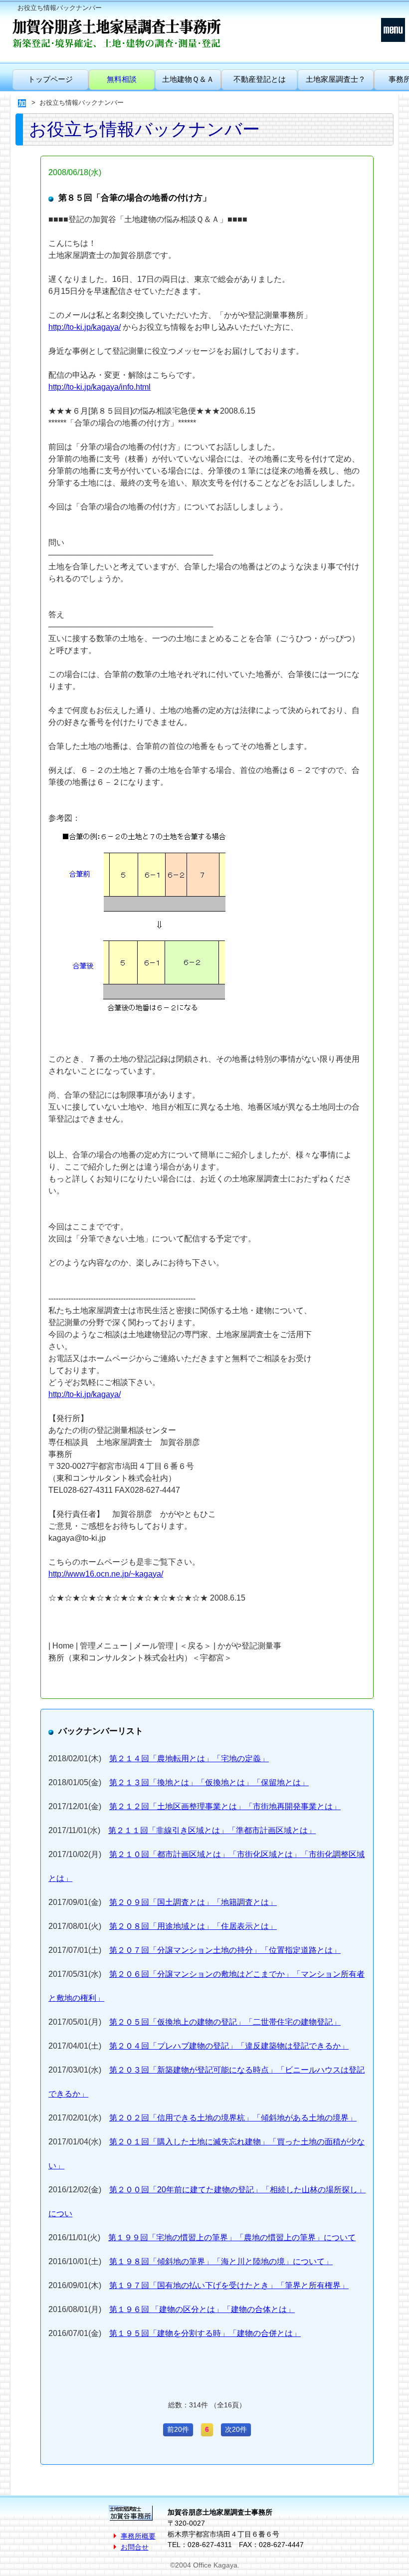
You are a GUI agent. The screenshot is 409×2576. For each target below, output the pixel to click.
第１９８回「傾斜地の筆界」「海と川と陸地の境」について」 (221, 2261)
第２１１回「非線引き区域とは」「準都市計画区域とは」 (212, 1830)
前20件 (178, 2429)
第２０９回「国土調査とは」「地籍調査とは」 (193, 1902)
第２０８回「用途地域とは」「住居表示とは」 (193, 1926)
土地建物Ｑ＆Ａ (188, 79)
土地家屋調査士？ (336, 79)
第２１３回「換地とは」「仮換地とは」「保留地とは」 (209, 1782)
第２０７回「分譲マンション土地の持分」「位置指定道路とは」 (225, 1950)
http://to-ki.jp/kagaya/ (85, 327)
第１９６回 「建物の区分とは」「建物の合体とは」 (202, 2309)
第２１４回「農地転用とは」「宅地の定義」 (189, 1758)
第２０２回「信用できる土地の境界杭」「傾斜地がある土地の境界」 (233, 2118)
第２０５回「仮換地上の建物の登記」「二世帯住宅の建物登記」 (225, 2022)
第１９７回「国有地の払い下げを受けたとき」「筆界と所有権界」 (229, 2285)
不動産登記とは (260, 79)
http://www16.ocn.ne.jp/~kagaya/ (106, 1574)
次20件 (236, 2429)
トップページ (50, 79)
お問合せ (135, 2547)
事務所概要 (138, 2536)
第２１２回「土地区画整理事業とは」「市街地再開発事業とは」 (225, 1806)
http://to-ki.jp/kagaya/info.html (100, 387)
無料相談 (122, 79)
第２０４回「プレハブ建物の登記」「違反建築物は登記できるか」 (229, 2046)
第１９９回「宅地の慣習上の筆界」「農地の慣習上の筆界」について (232, 2237)
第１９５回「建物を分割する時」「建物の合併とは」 (205, 2333)
